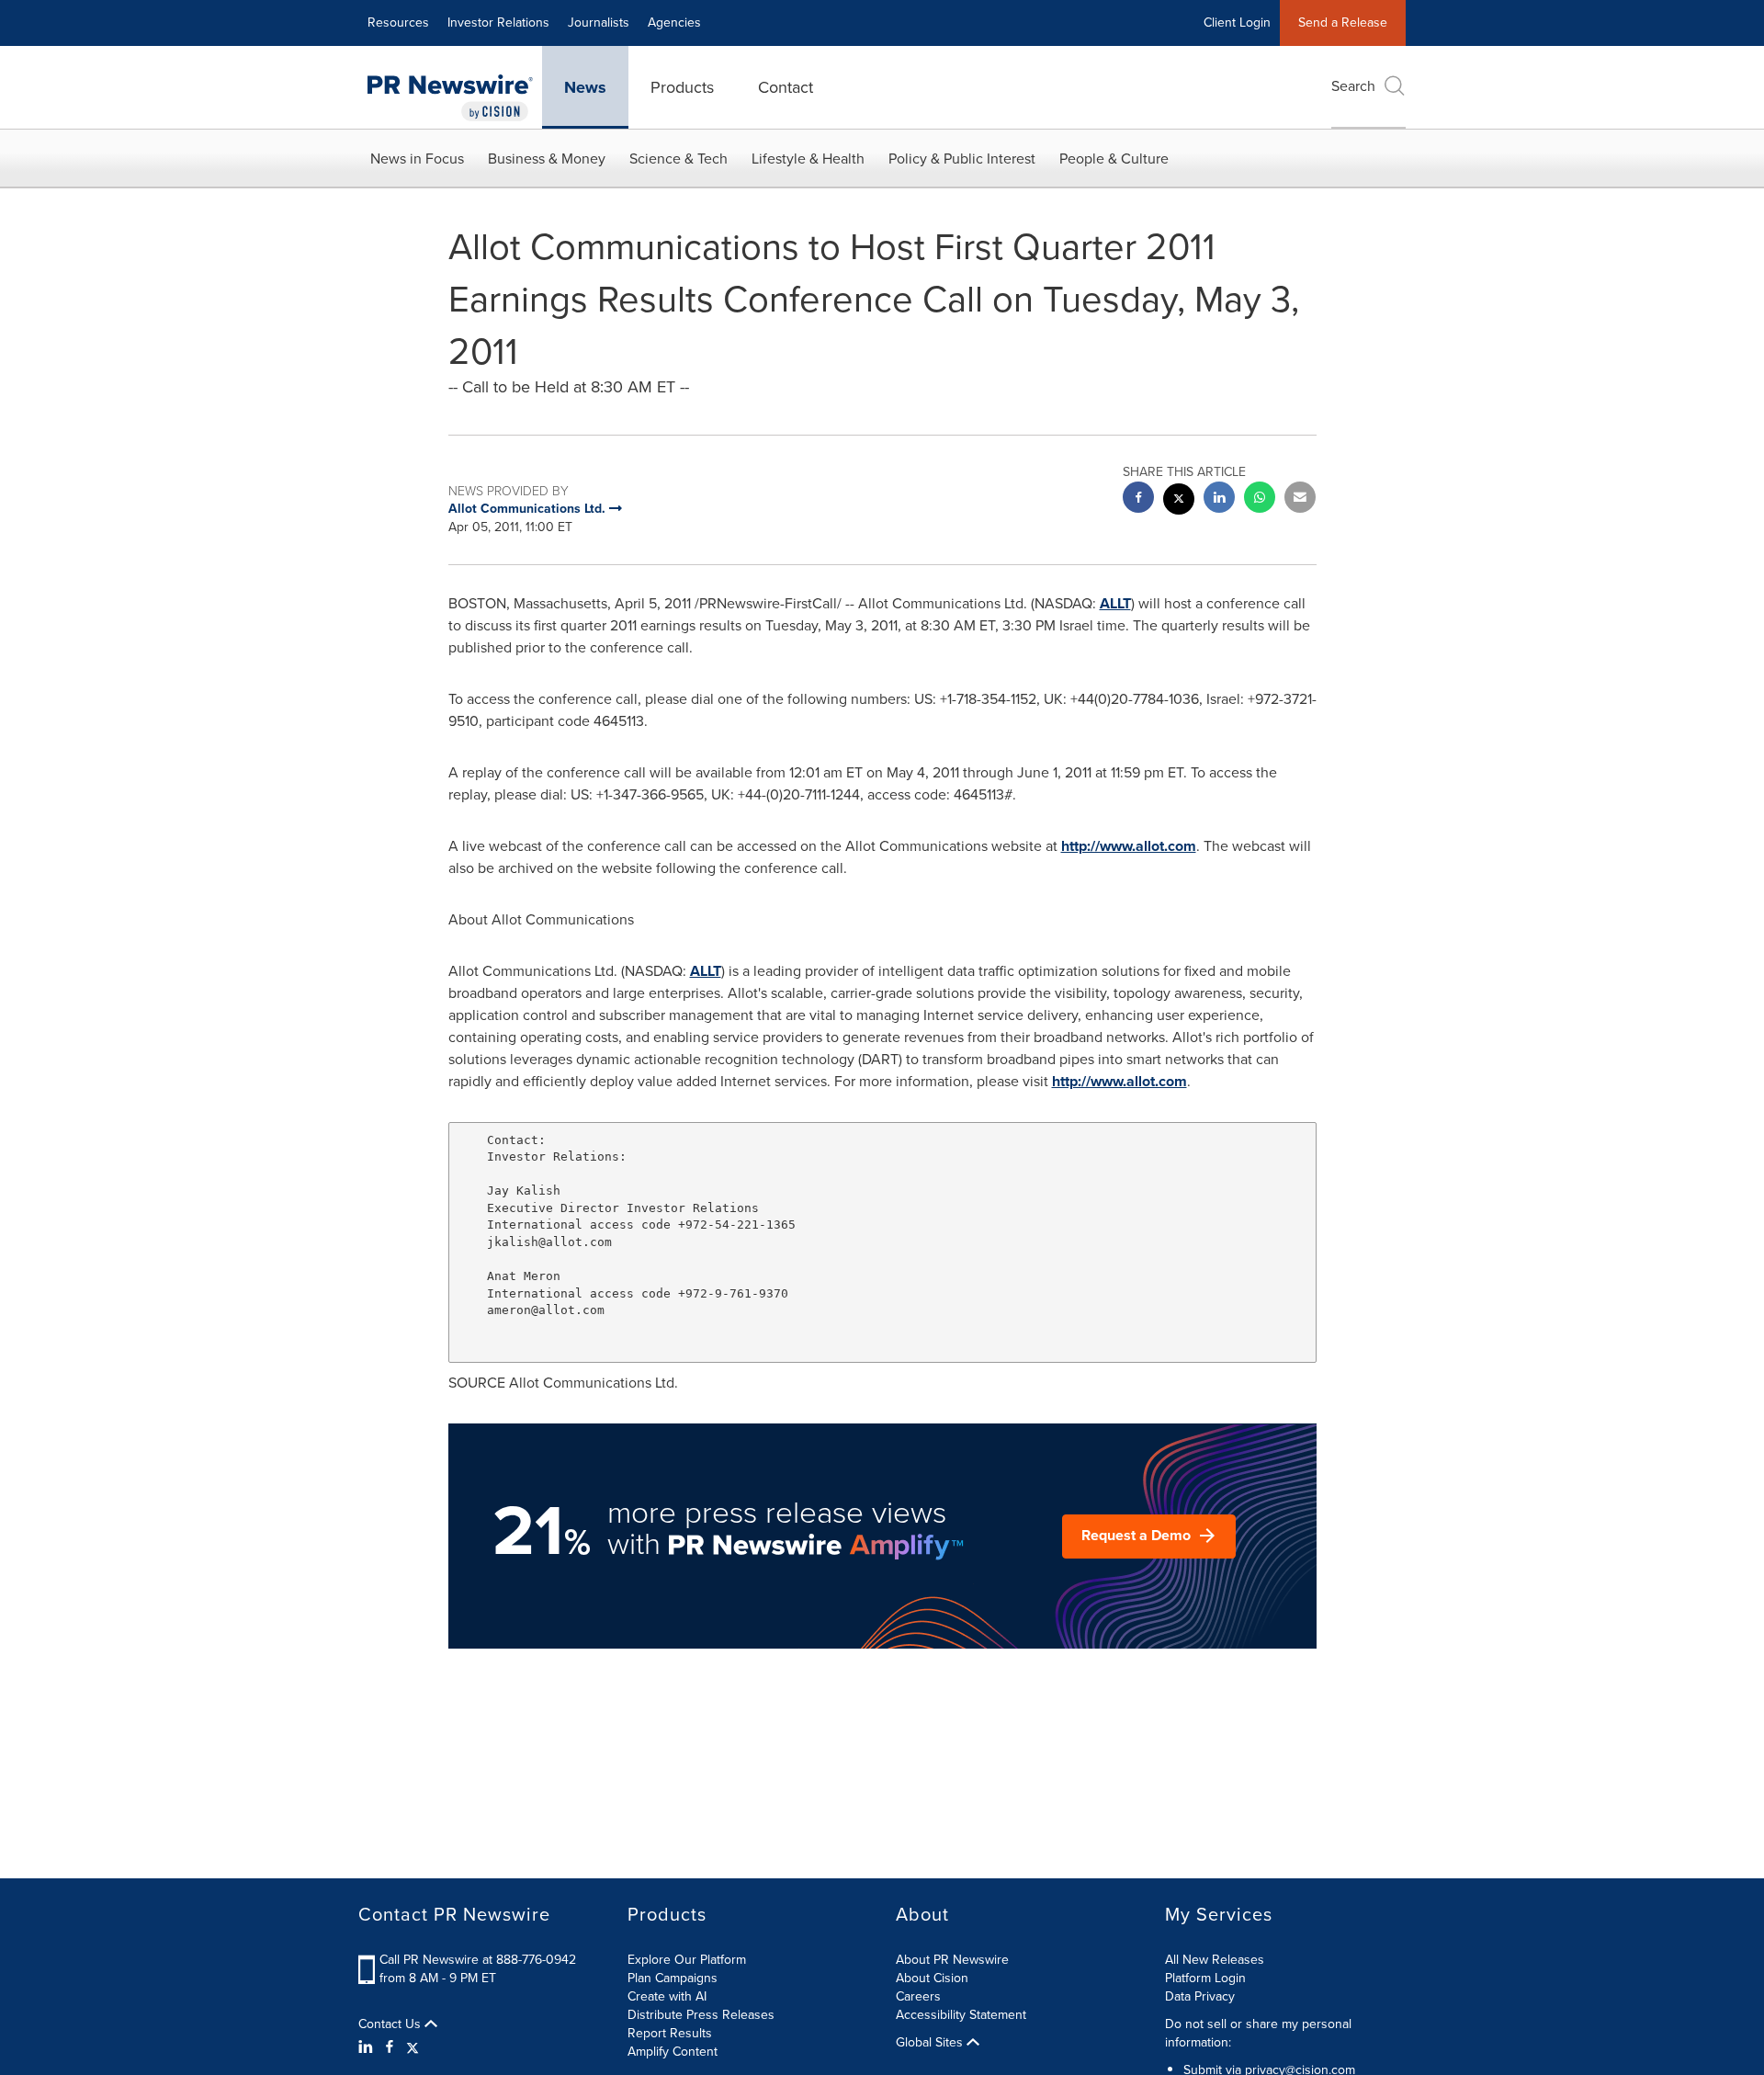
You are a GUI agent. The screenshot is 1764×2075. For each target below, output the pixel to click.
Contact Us (391, 2024)
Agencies (674, 23)
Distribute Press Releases (701, 2015)
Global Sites (931, 2043)
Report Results (670, 2033)
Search (1353, 86)
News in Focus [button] (417, 159)
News (585, 87)
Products (682, 87)
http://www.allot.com (1129, 846)
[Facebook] (390, 2047)
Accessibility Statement (961, 2015)
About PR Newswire (952, 1960)
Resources (398, 23)
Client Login (1237, 23)
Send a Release (1343, 23)
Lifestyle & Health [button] (808, 159)
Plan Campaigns (673, 1978)
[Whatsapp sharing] (1260, 499)
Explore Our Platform (687, 1960)
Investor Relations (498, 23)
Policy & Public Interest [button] (962, 159)
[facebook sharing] (1138, 499)
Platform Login (1205, 1978)
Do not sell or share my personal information (1258, 2033)
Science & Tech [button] (678, 159)
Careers (918, 1996)
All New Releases (1215, 1960)
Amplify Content (673, 2052)
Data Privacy (1200, 1996)
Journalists (599, 23)
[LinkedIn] (368, 2047)
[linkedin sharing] (1219, 499)
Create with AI (667, 1996)
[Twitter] (413, 2047)
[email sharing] (1300, 499)
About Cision (932, 1978)
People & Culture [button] (1114, 159)
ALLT (1115, 603)
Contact (786, 87)
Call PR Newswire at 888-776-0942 (478, 1960)
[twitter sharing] (1179, 501)
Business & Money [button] (547, 159)
